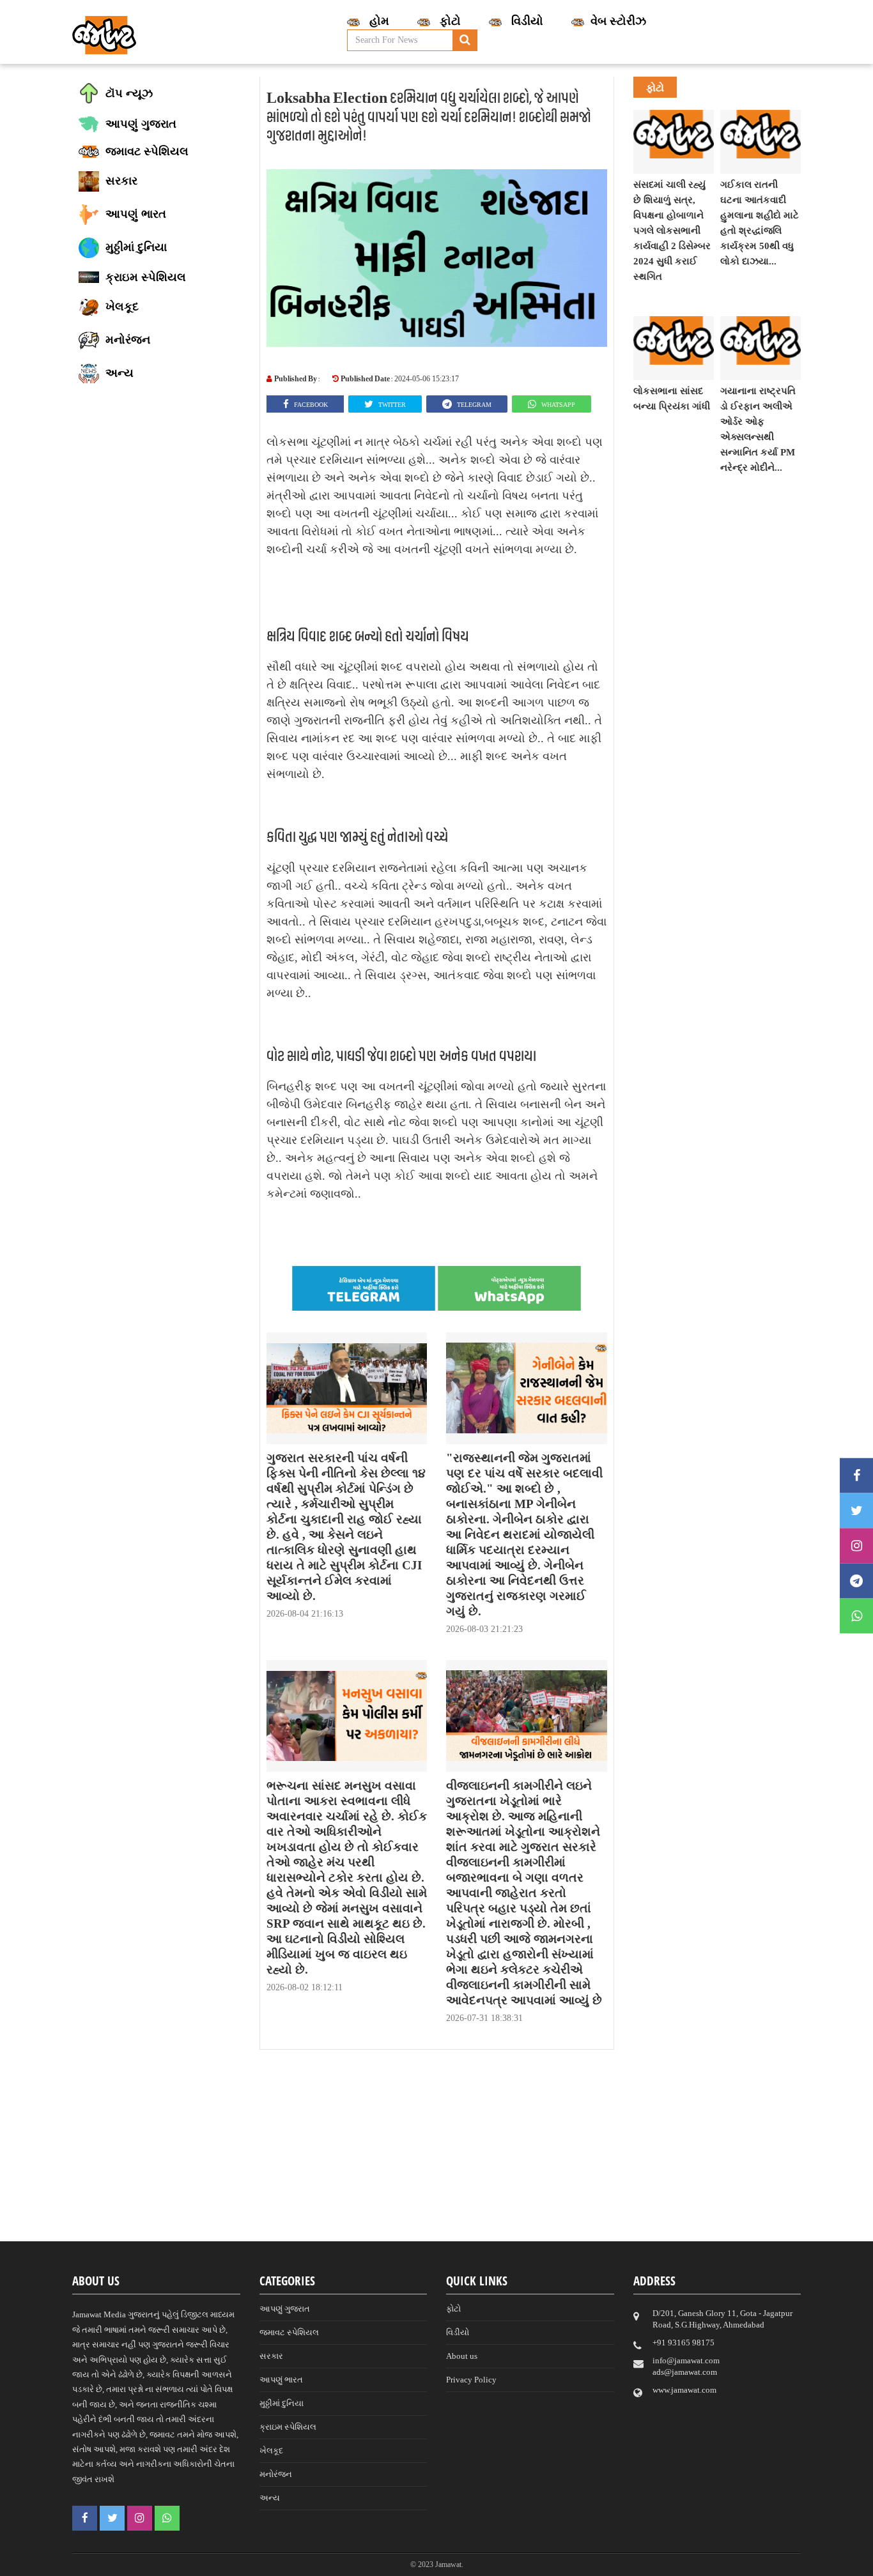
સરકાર (271, 2356)
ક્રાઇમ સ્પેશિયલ (288, 2427)
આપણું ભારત (281, 2380)
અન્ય (270, 2498)
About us (462, 2356)
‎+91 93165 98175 (684, 2343)
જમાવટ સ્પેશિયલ (289, 2332)
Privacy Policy (471, 2380)
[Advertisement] (436, 2152)
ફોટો (453, 2309)
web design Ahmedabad (503, 2564)
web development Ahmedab (615, 2564)
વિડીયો (458, 2332)
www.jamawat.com (684, 2390)
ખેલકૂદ (271, 2450)
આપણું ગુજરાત (285, 2309)
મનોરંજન (276, 2474)
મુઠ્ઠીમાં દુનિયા (282, 2403)
